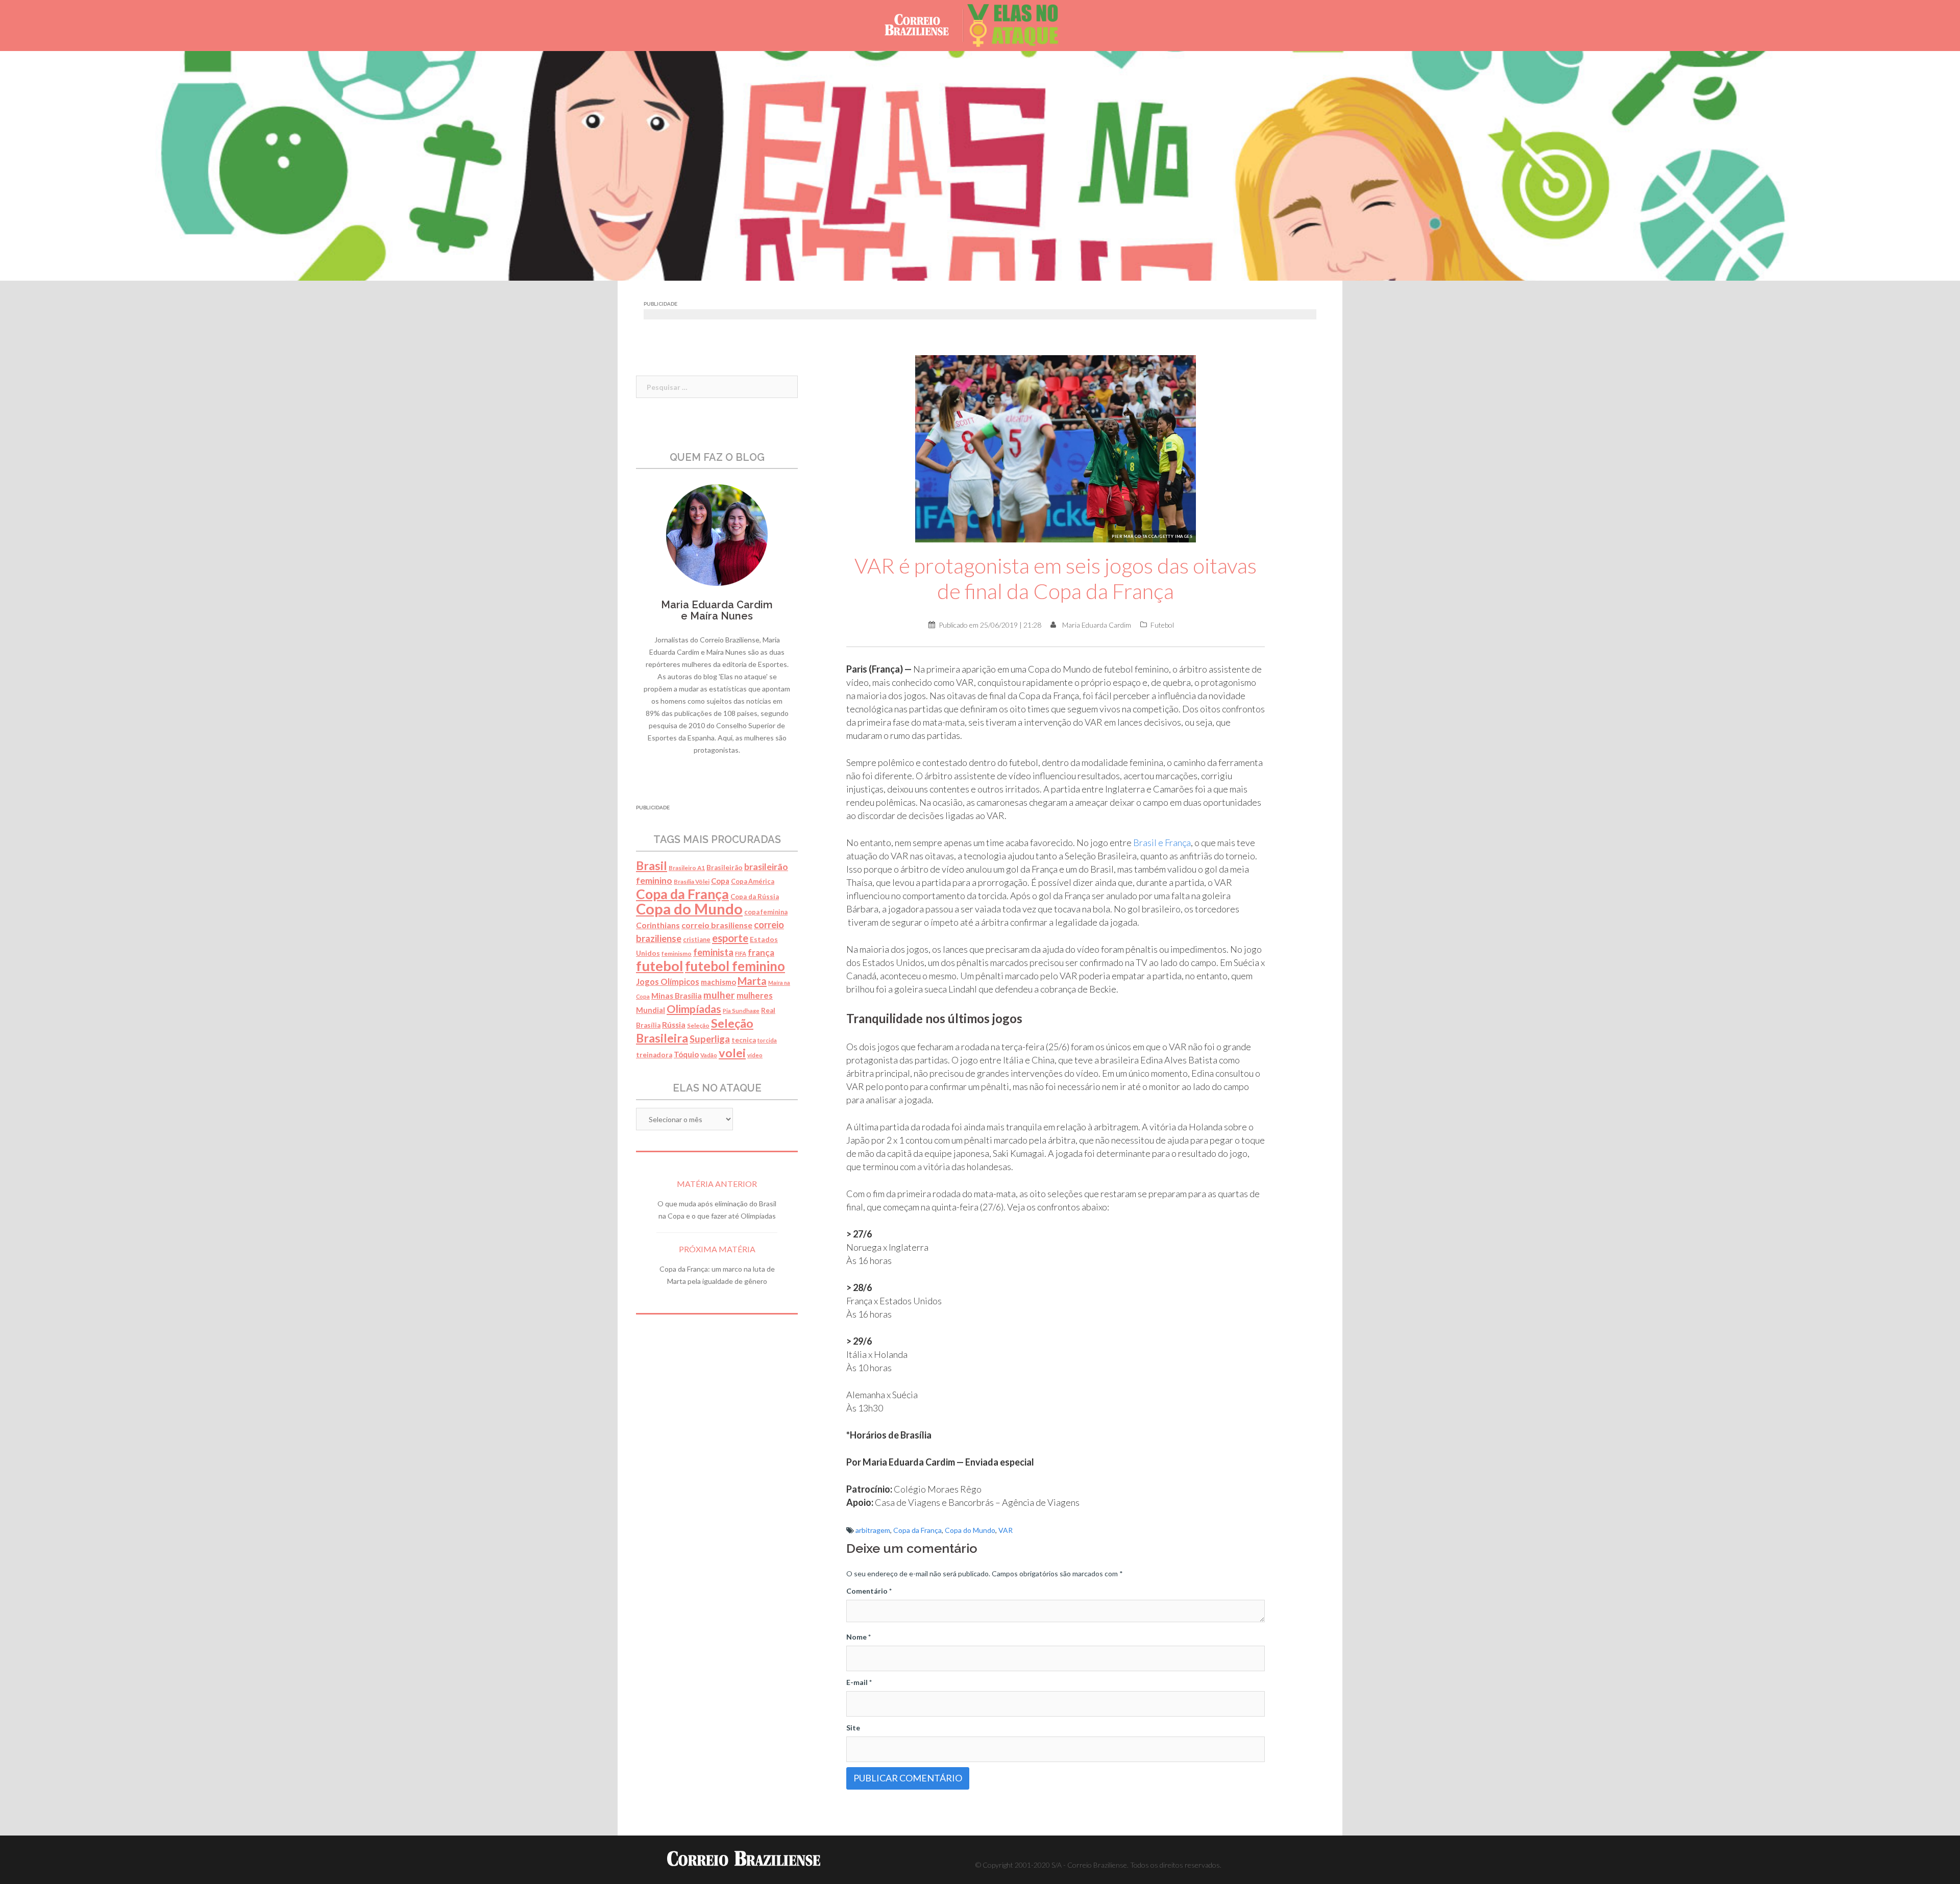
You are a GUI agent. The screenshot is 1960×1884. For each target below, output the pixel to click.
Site (853, 1728)
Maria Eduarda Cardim (1097, 625)
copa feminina (766, 912)
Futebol (1162, 625)
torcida (767, 1040)
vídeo (755, 1055)
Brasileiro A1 (687, 868)
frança (761, 952)
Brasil (652, 865)
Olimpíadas (694, 1009)
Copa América (753, 882)
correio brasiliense (717, 925)
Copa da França (917, 1530)
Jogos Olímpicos (668, 982)
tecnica (744, 1040)
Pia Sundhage (741, 1011)
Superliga (710, 1039)
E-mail (859, 1682)
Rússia (674, 1025)
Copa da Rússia (755, 897)
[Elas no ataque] (1021, 25)
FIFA (741, 953)
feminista (713, 952)
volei (732, 1053)
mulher (719, 995)
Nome (859, 1637)
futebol (660, 966)
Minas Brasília (677, 996)
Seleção (698, 1025)
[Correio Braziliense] (925, 25)
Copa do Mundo (970, 1530)
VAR (1006, 1530)
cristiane (697, 940)
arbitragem (873, 1530)
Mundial (651, 1010)
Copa (720, 881)
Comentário (869, 1591)
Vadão (709, 1055)
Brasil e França (1162, 842)
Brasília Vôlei (692, 882)
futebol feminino (735, 966)
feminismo (677, 953)
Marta (752, 981)
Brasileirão (725, 867)
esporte (730, 938)
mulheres (755, 996)
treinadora (654, 1055)
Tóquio (686, 1054)
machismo (718, 982)
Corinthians (658, 925)
